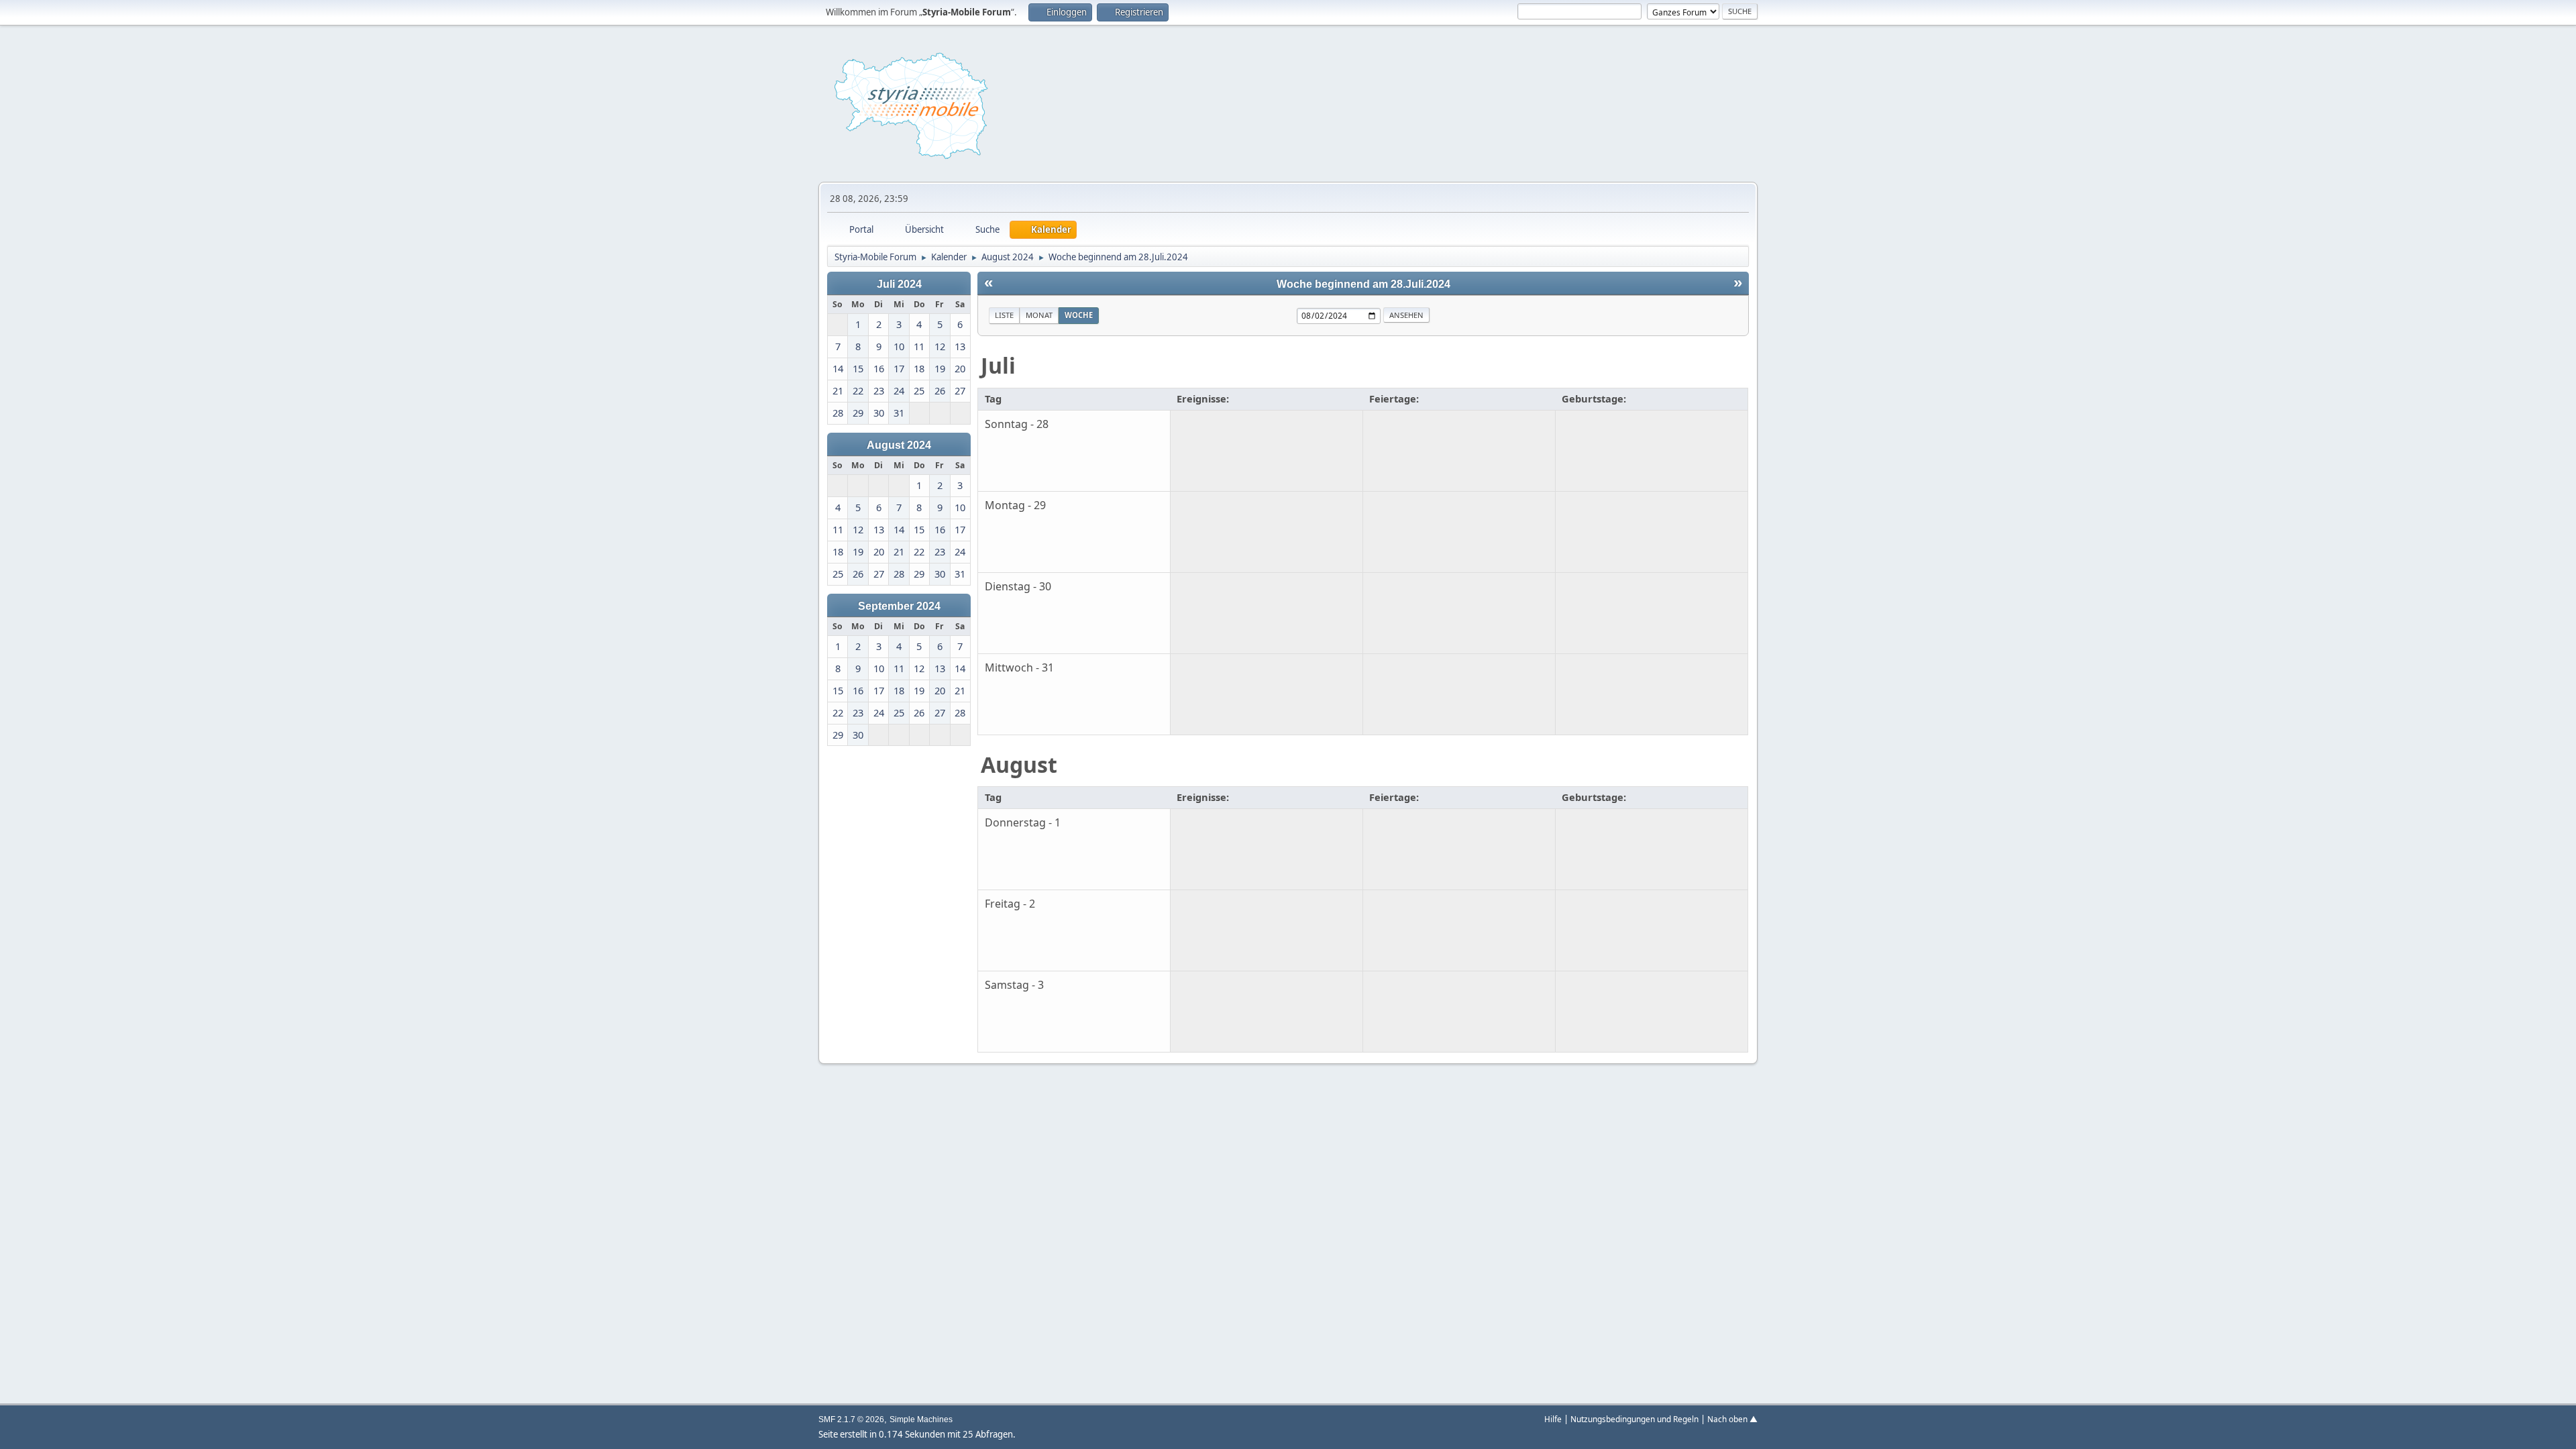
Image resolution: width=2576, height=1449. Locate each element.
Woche (1079, 315)
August (1019, 764)
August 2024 (899, 445)
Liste (1004, 315)
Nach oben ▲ (1732, 1419)
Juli (998, 365)
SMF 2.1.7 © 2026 (851, 1419)
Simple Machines (921, 1419)
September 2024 (899, 606)
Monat (1039, 315)
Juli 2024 (899, 284)
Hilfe (1553, 1419)
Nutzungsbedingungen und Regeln (1634, 1419)
